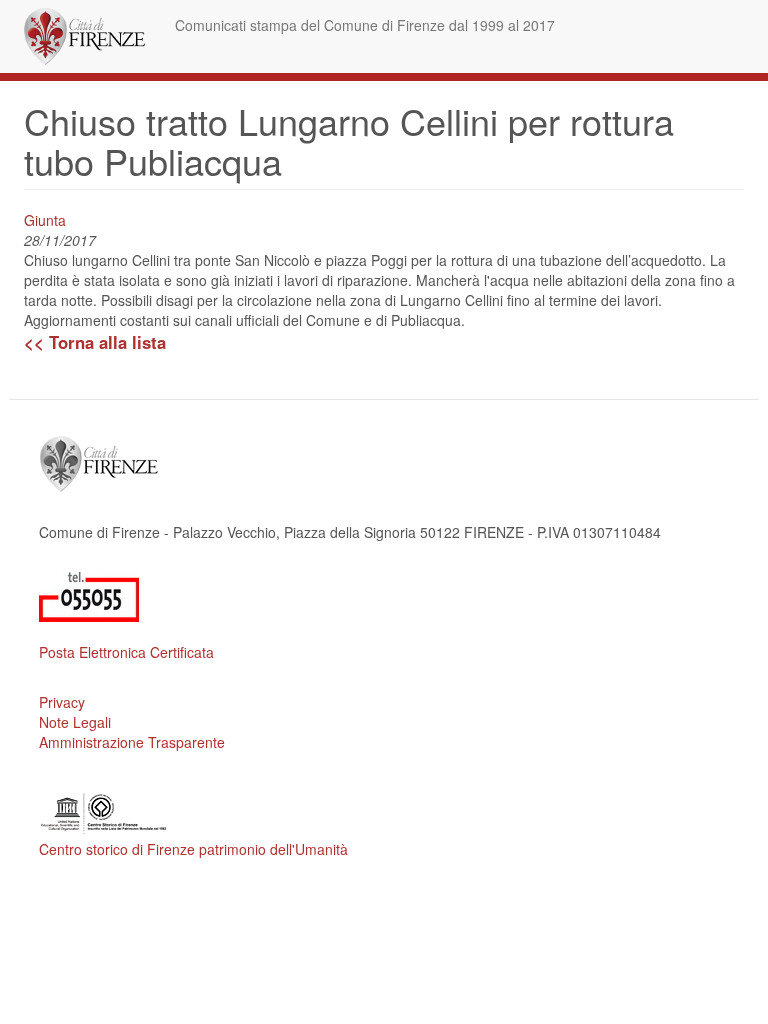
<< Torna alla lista (95, 342)
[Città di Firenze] (92, 36)
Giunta (45, 220)
